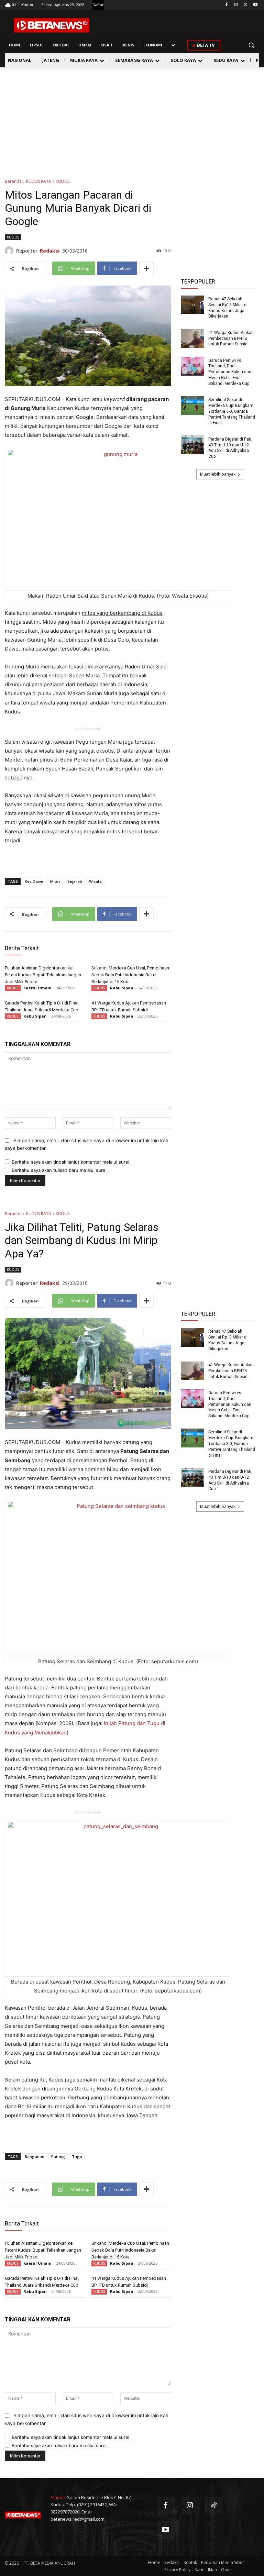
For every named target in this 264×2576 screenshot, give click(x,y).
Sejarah (75, 881)
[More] (146, 268)
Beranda (13, 181)
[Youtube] (255, 5)
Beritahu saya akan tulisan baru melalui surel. (60, 1170)
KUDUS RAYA (39, 181)
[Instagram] (236, 5)
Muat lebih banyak (218, 474)
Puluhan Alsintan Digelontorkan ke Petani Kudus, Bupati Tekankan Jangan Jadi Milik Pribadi (43, 975)
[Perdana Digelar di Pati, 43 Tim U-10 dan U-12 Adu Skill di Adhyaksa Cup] (192, 445)
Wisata (95, 881)
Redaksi (50, 251)
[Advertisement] (132, 119)
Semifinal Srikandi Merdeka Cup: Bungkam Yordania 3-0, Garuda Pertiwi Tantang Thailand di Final (232, 411)
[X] (246, 5)
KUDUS (63, 181)
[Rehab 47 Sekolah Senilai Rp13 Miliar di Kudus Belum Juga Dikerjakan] (192, 305)
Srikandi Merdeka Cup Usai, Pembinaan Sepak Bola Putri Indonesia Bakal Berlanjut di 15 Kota (130, 975)
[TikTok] (214, 2506)
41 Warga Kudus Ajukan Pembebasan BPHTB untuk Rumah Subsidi (231, 338)
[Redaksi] (10, 251)
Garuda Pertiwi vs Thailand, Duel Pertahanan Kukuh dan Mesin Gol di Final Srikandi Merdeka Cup (230, 372)
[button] (251, 45)
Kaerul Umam (37, 988)
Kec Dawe (34, 881)
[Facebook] (227, 5)
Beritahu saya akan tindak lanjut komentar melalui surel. (71, 1162)
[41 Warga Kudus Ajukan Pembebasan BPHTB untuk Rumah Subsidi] (192, 339)
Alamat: (58, 2497)
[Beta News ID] (52, 25)
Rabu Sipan (122, 988)
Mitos (55, 881)
